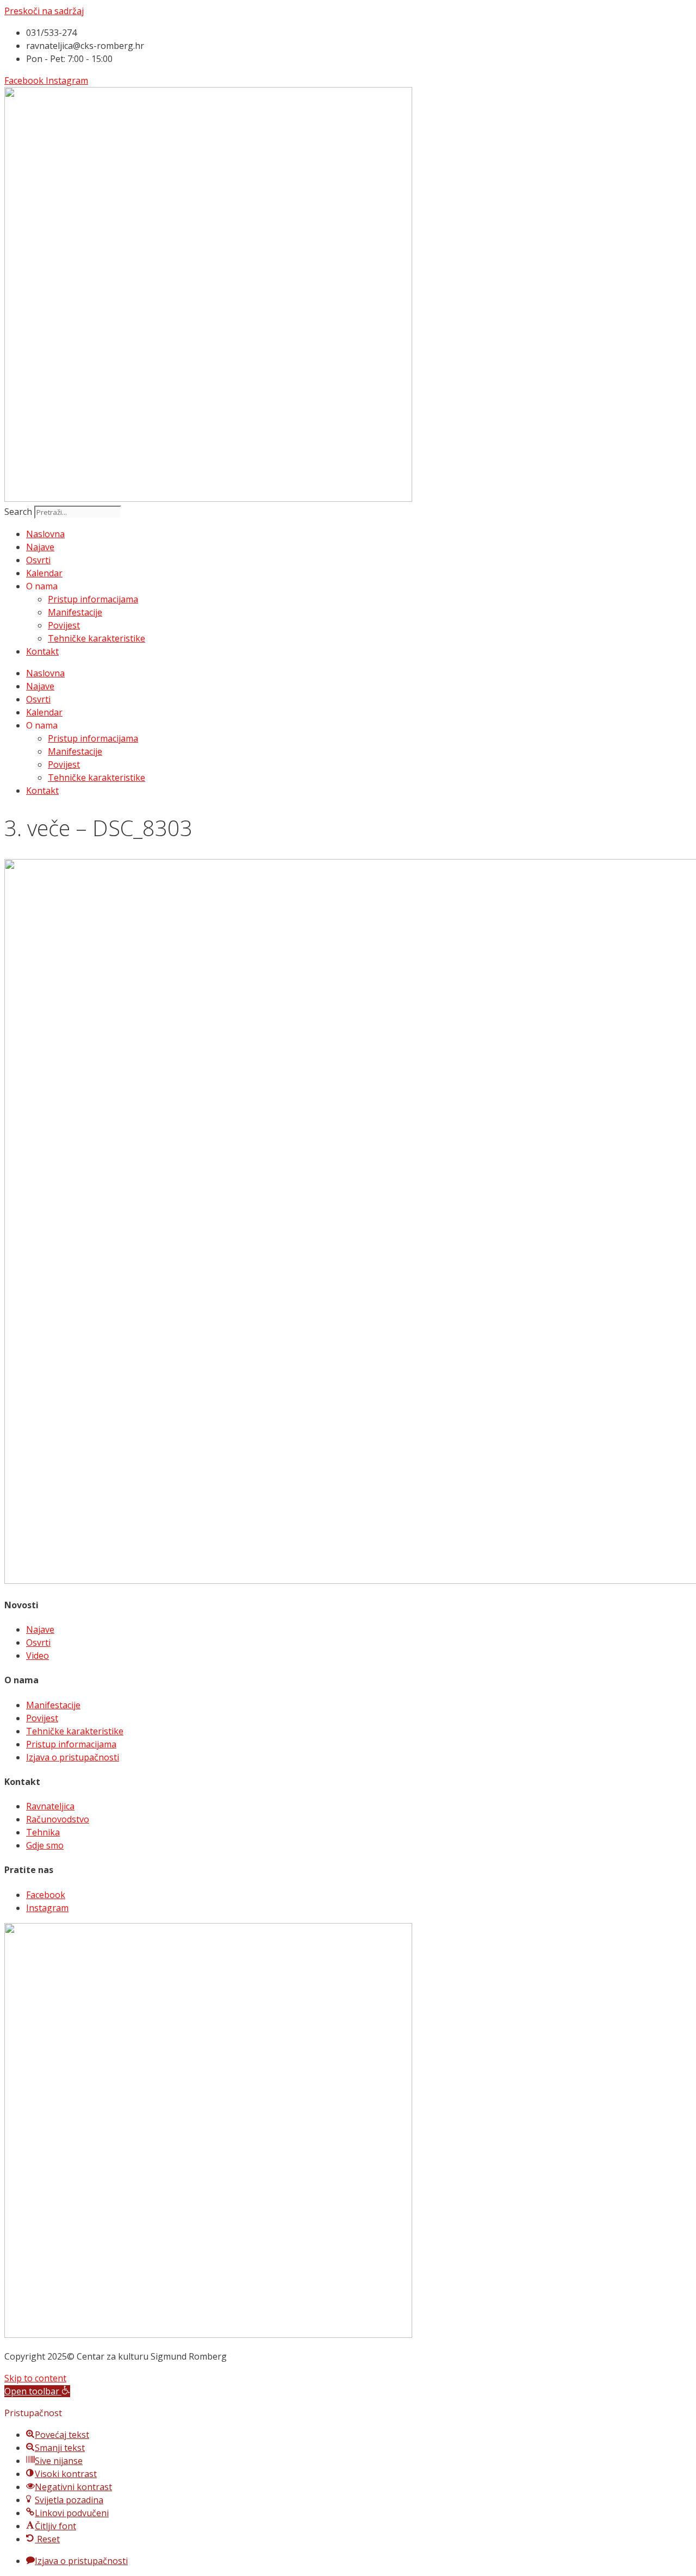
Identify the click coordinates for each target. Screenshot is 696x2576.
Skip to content (35, 2378)
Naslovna (45, 534)
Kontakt (42, 651)
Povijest (64, 625)
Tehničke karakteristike (97, 638)
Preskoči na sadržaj (44, 11)
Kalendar (44, 573)
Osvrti (38, 560)
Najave (40, 547)
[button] (37, 2391)
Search (18, 512)
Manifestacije (75, 612)
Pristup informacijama (93, 599)
